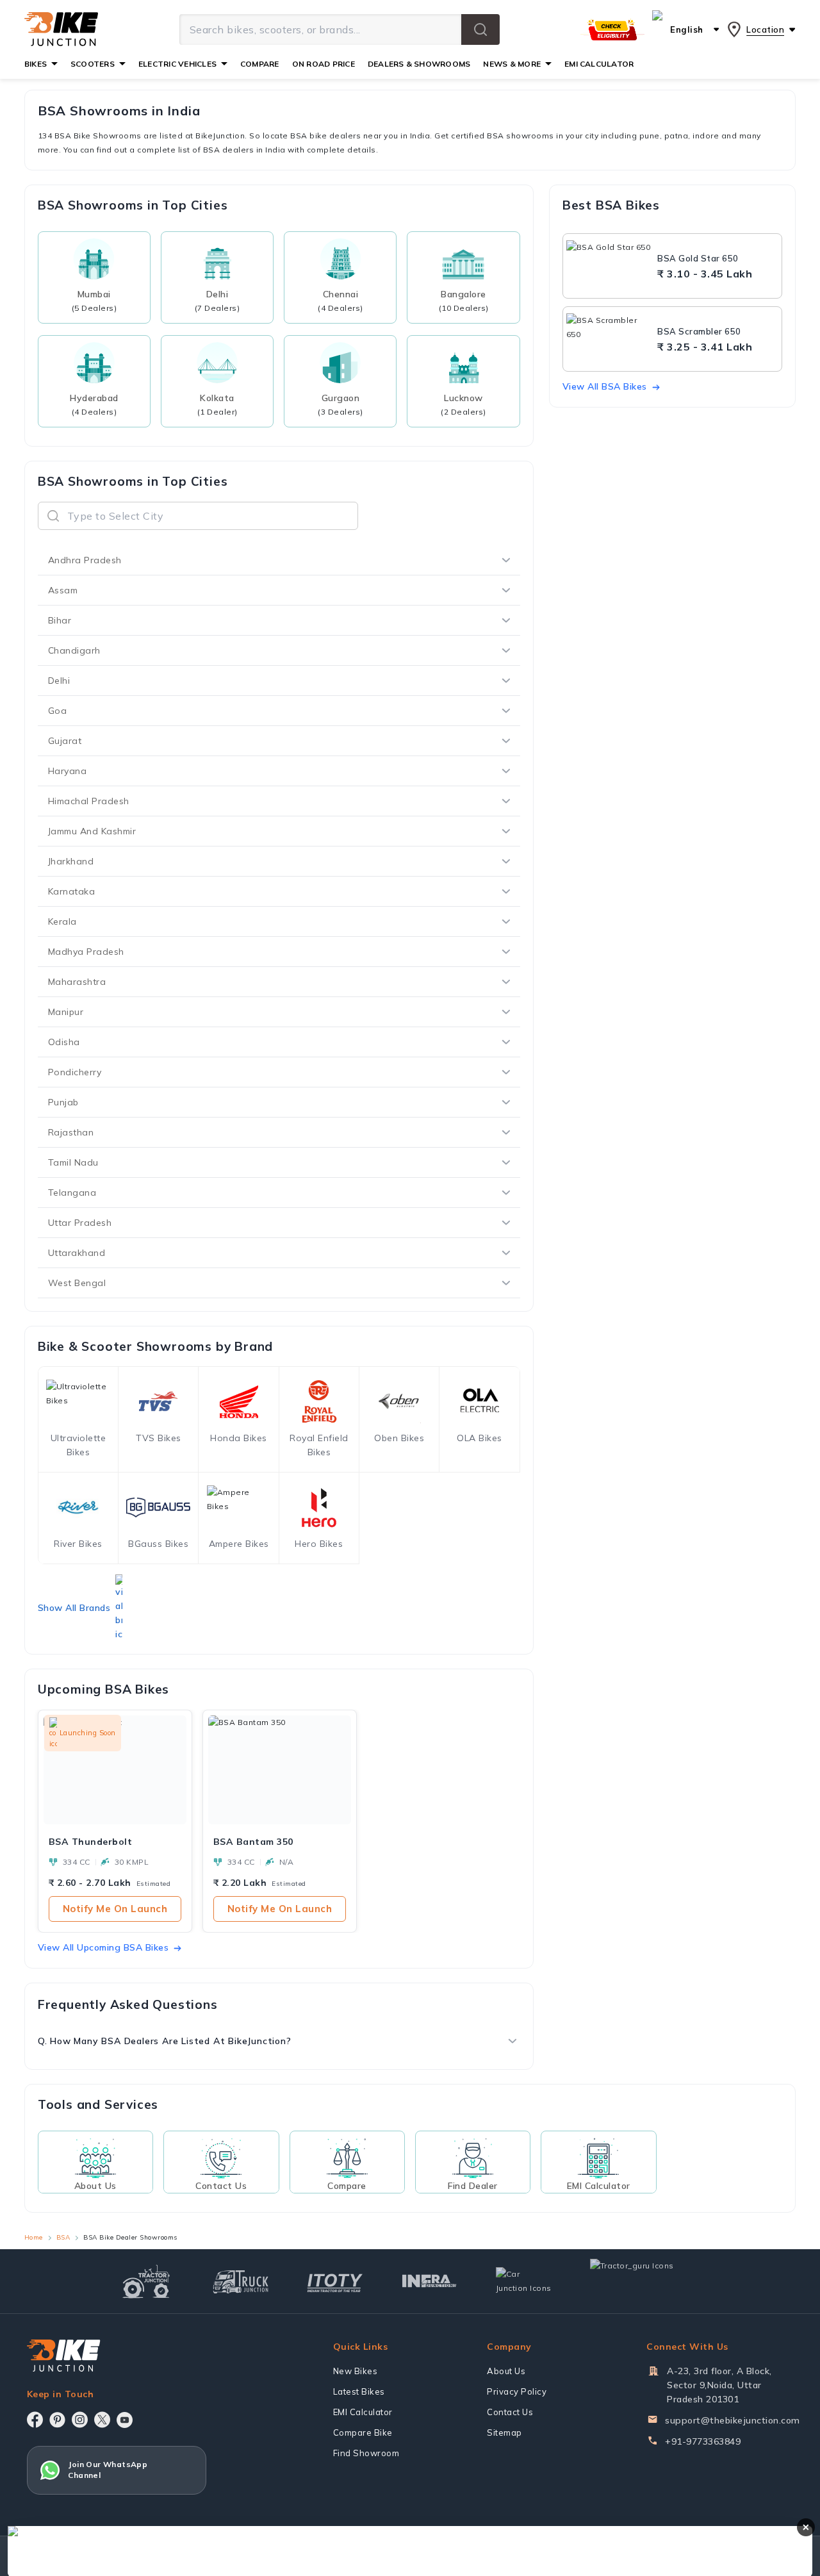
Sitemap (504, 2432)
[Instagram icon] (80, 2420)
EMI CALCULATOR (599, 64)
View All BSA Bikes (605, 386)
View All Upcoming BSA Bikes (103, 1947)
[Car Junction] (524, 2281)
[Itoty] (335, 2282)
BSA (63, 2237)
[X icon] (102, 2420)
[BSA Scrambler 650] (609, 339)
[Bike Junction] (61, 29)
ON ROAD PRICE (324, 64)
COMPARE (260, 64)
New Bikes (356, 2371)
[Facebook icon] (35, 2420)
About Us (506, 2371)
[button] (480, 29)
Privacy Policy (517, 2391)
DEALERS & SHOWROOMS (419, 64)
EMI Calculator (363, 2412)
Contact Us (510, 2412)
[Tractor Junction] (146, 2281)
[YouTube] (125, 2420)
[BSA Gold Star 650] (609, 266)
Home (34, 2237)
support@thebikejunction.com (733, 2420)
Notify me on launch (115, 1909)
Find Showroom (366, 2453)
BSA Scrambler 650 (699, 331)
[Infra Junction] (430, 2281)
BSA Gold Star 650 (698, 258)
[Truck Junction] (241, 2282)
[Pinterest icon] (57, 2420)
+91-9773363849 (703, 2441)
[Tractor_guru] (646, 2281)
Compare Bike (363, 2432)
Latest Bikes (359, 2391)
